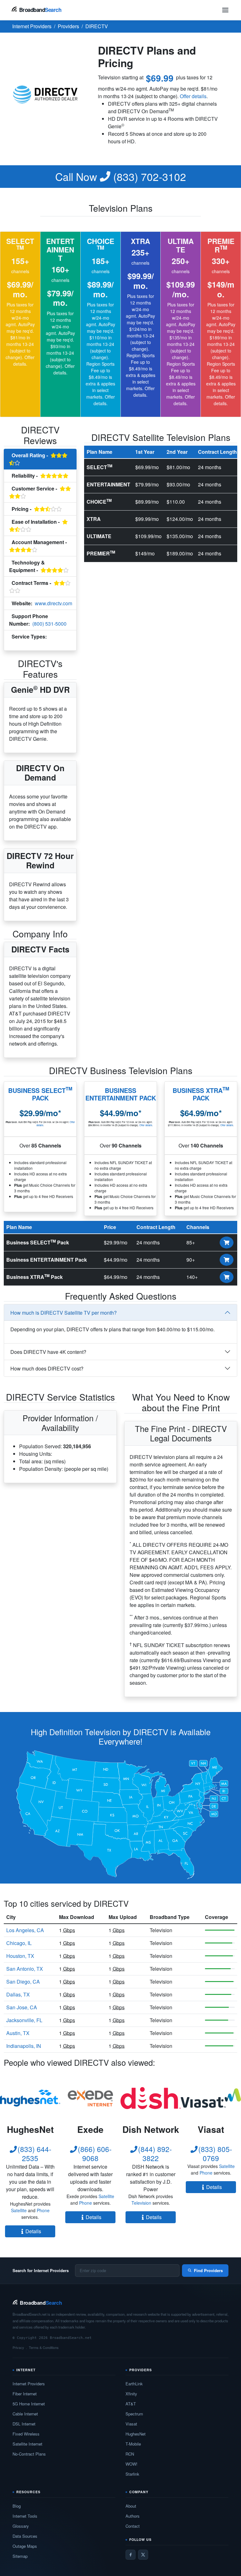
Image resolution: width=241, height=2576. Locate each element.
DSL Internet (24, 2424)
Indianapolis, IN (24, 2046)
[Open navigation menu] (225, 10)
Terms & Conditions (44, 2347)
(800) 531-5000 (49, 624)
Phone (43, 2210)
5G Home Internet (29, 2404)
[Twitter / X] (143, 2555)
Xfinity (131, 2394)
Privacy (18, 2347)
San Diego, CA (23, 1982)
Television (21, 644)
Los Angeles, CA (25, 1930)
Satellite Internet (27, 2444)
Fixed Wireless (26, 2434)
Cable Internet (25, 2414)
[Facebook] (131, 2555)
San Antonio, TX (25, 1969)
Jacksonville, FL (24, 2020)
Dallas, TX (18, 1994)
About (131, 2506)
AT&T (131, 2404)
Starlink (132, 2474)
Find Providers (208, 2270)
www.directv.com (54, 603)
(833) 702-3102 (121, 177)
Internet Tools (25, 2516)
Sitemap (20, 2556)
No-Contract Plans (29, 2454)
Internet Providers (29, 2384)
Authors (133, 2516)
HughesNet (136, 2434)
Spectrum (134, 2414)
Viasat (131, 2424)
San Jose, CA (22, 2007)
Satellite (19, 2210)
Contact (133, 2526)
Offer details (193, 96)
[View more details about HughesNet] (30, 2098)
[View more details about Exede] (90, 2098)
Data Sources (25, 2536)
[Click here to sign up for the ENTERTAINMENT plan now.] (227, 1260)
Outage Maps (25, 2546)
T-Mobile (133, 2444)
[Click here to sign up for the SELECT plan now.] (227, 1243)
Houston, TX (20, 1956)
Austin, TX (18, 2033)
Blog (17, 2506)
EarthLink (134, 2384)
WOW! (131, 2464)
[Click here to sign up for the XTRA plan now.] (227, 1277)
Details (33, 2231)
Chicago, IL (19, 1943)
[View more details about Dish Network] (151, 2098)
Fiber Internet (25, 2394)
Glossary (21, 2526)
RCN (130, 2454)
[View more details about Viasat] (211, 2098)
